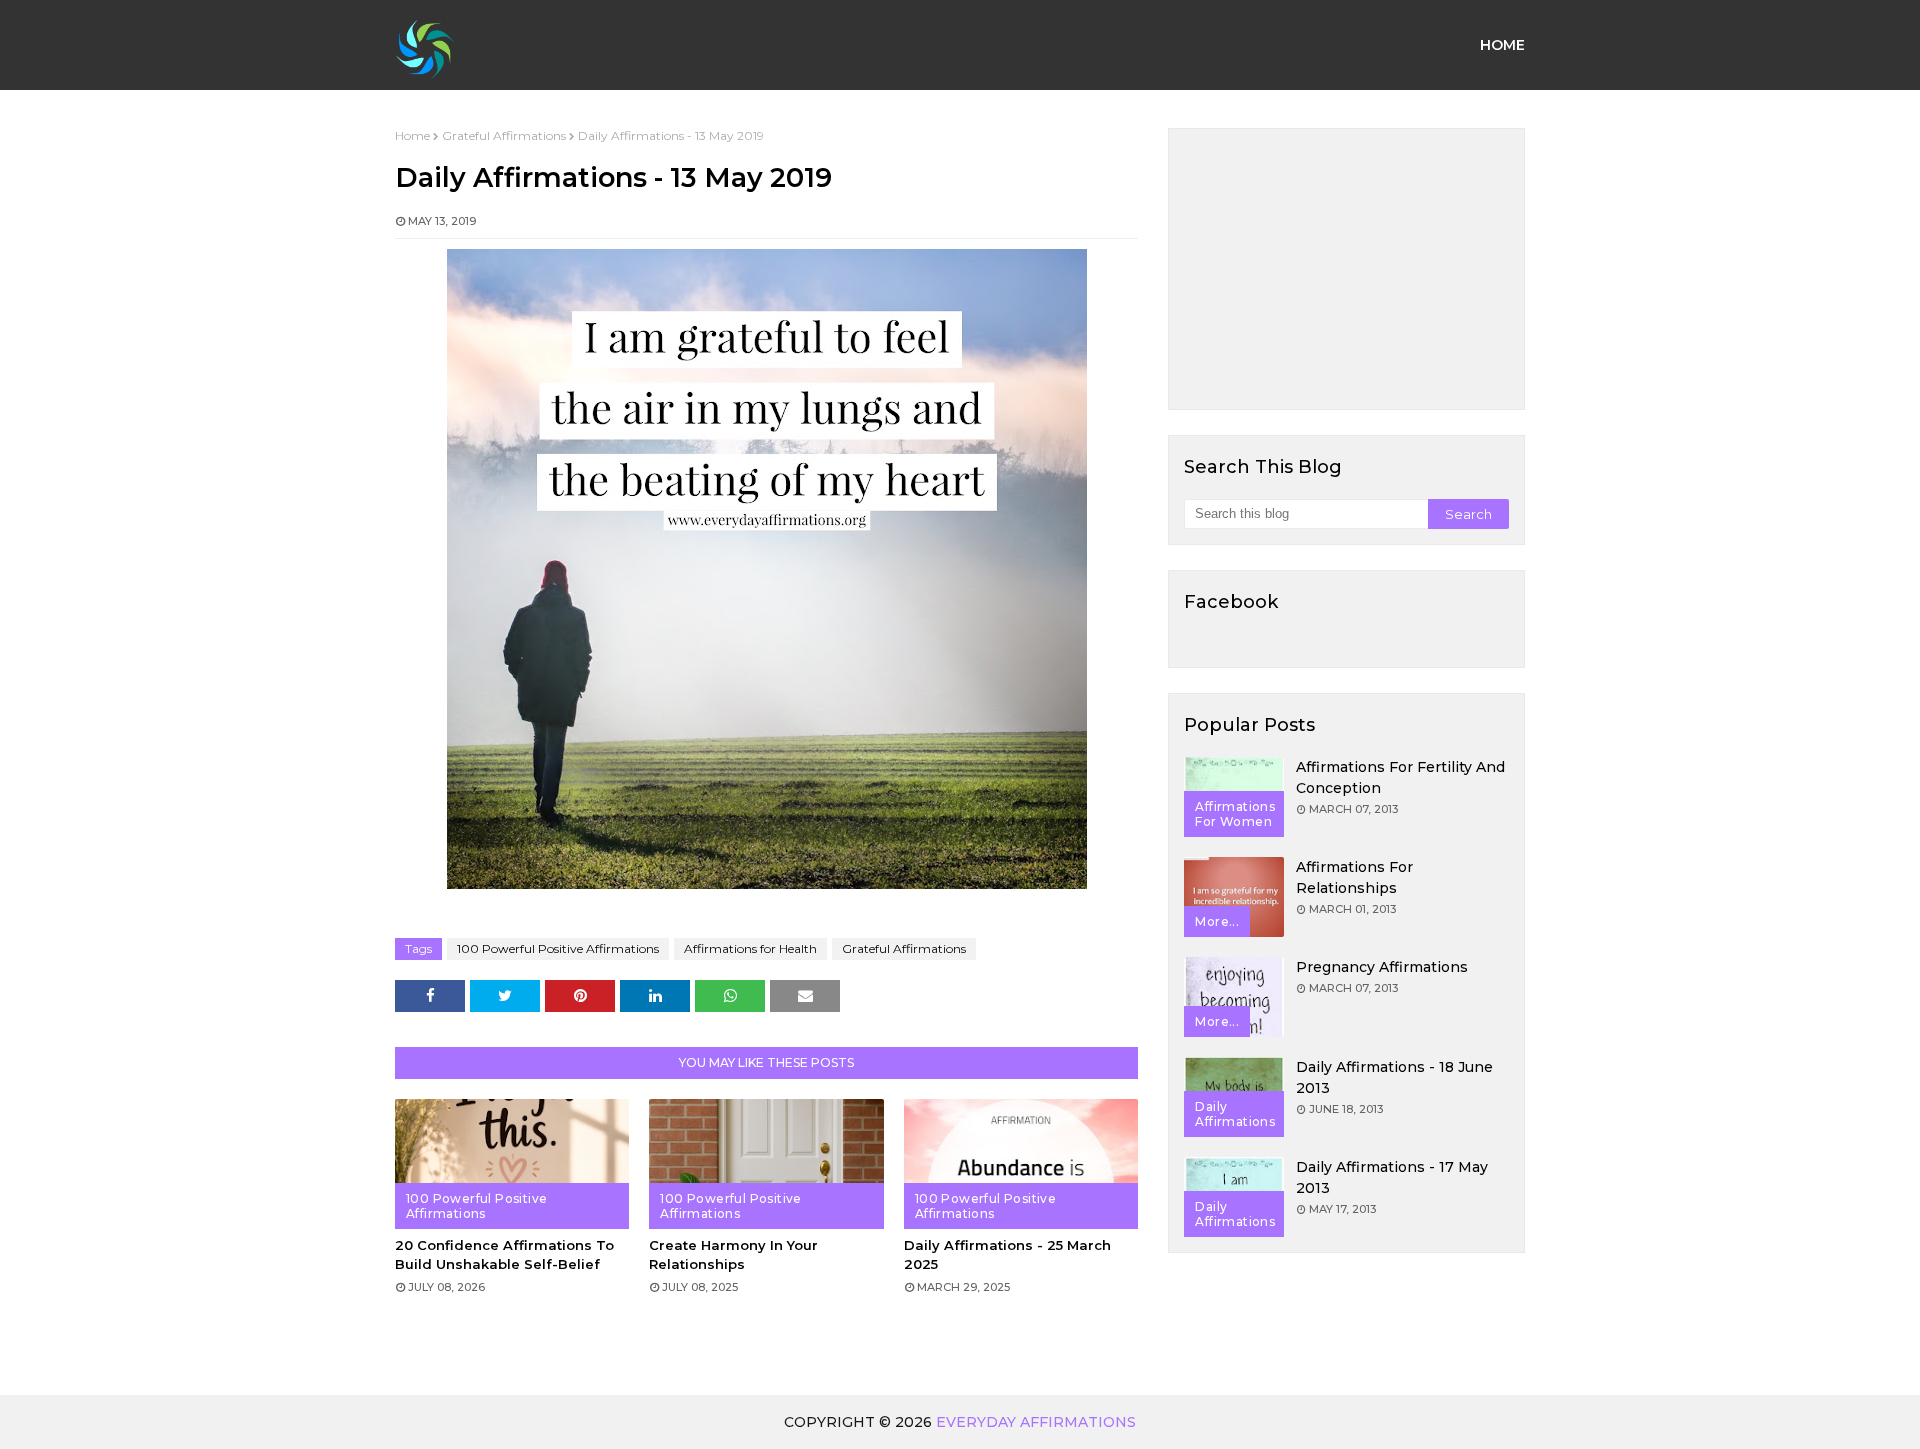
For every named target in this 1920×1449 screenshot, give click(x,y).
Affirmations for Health (750, 948)
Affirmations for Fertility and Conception (1400, 777)
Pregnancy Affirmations (1382, 967)
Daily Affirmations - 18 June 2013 (1394, 1077)
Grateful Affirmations (504, 135)
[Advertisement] (1346, 269)
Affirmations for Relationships (1354, 877)
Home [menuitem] (1502, 45)
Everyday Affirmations (1036, 1422)
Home (412, 135)
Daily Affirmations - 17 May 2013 (1392, 1177)
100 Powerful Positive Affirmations (558, 948)
